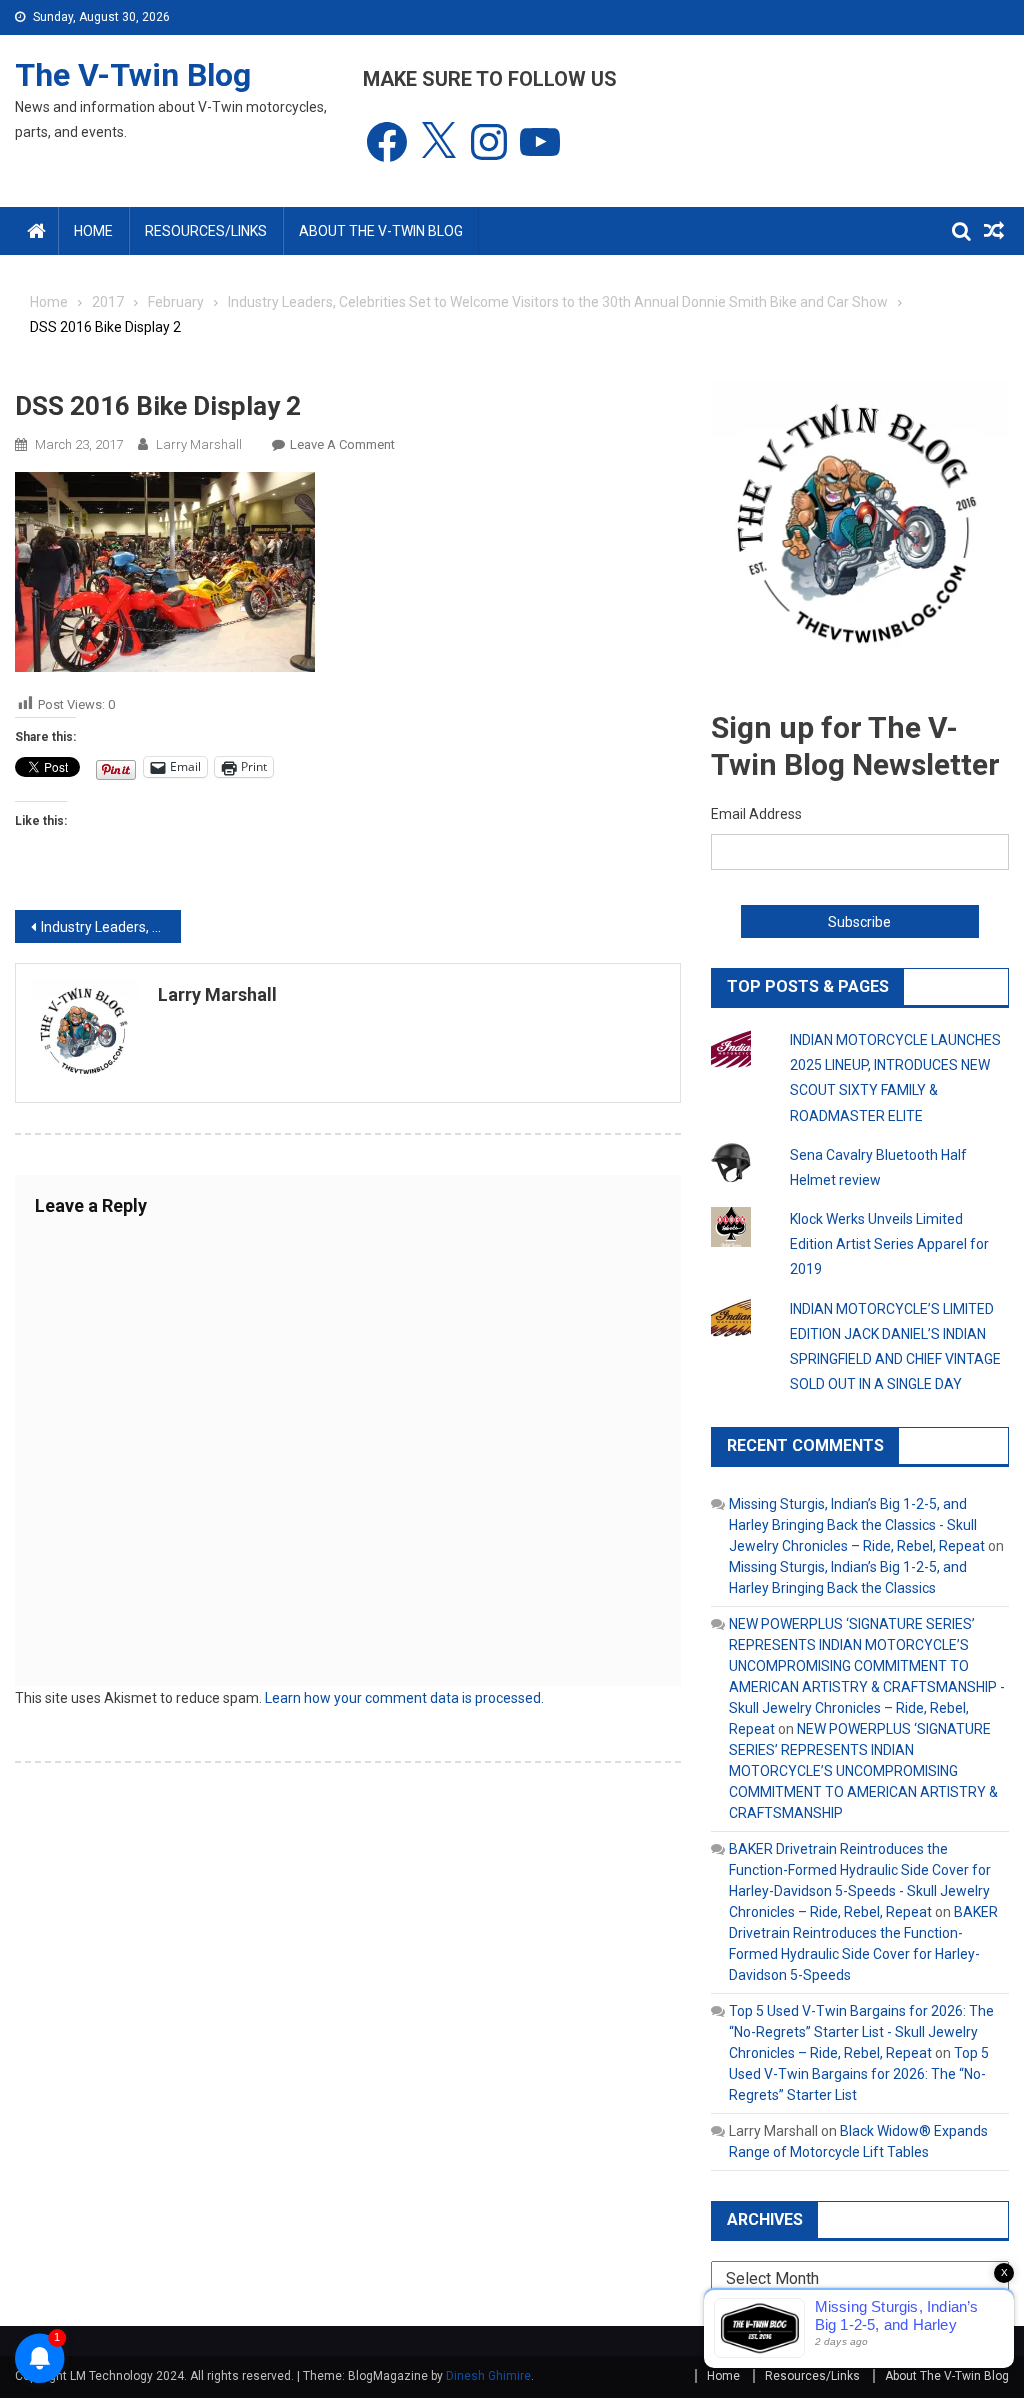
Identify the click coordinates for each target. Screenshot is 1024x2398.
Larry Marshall (199, 444)
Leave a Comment (342, 444)
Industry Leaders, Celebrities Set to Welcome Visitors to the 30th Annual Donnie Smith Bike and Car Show (111, 927)
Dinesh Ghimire (488, 2376)
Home (93, 231)
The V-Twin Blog (133, 75)
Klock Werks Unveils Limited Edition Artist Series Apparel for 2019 (889, 1244)
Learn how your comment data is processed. (404, 1698)
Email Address (756, 814)
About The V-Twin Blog (381, 231)
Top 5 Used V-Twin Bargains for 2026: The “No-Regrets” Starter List (859, 2074)
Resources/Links (206, 231)
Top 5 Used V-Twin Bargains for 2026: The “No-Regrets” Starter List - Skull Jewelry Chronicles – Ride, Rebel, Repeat (861, 2032)
